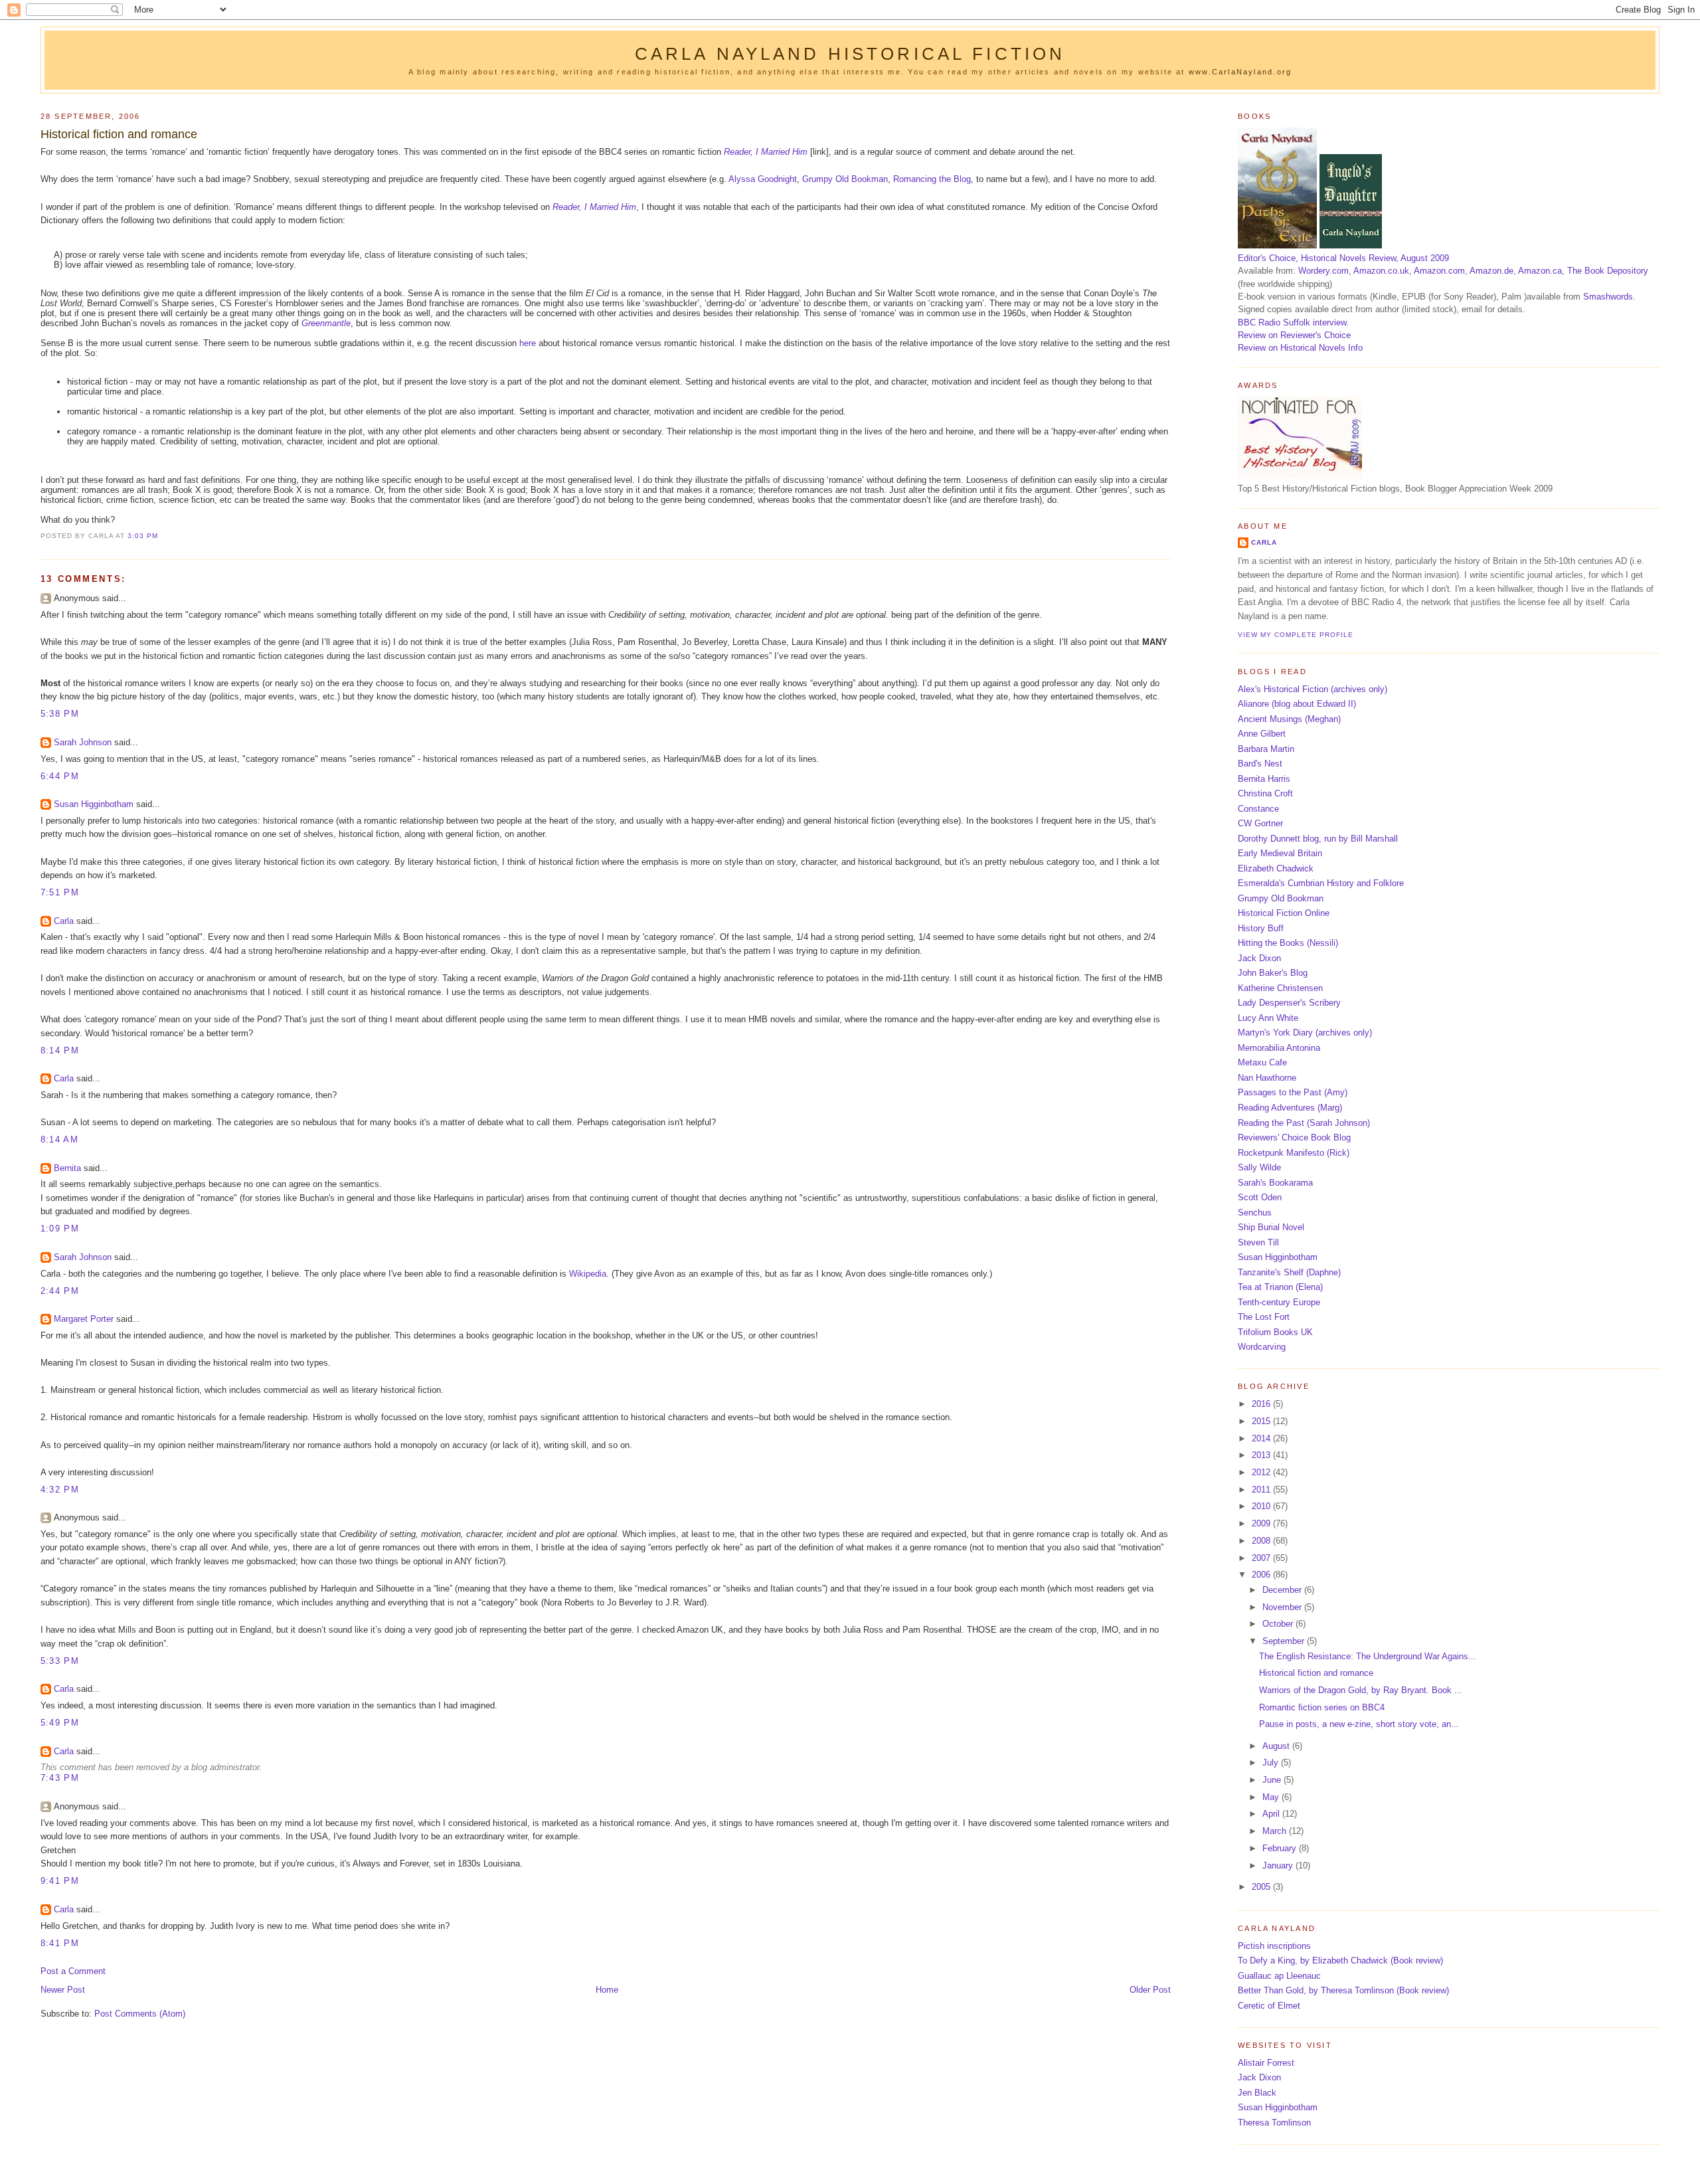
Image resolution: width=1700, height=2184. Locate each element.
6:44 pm (60, 776)
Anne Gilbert (1262, 734)
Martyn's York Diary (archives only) (1305, 1033)
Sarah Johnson (83, 742)
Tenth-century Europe (1279, 1302)
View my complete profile (1296, 635)
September (1285, 1641)
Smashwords (1608, 297)
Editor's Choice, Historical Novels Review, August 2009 (1343, 258)
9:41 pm (60, 1881)
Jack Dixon (1259, 958)
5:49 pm (60, 1723)
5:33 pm (60, 1661)
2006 (1262, 1575)
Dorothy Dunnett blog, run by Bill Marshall (1318, 839)
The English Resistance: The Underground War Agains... (1368, 1656)
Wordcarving (1262, 1347)
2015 (1262, 1421)
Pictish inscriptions (1274, 1946)
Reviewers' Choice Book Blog (1294, 1137)
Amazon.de (1491, 271)
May (1272, 1797)
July (1272, 1763)
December (1283, 1590)
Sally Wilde (1259, 1167)
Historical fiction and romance (119, 134)
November (1283, 1607)
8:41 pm (60, 1943)
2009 (1262, 1523)
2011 (1262, 1490)
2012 (1262, 1472)
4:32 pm (60, 1490)
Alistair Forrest (1266, 2063)
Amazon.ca (1540, 271)
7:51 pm (60, 892)
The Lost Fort (1264, 1317)
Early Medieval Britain (1280, 853)
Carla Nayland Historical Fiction (850, 54)
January (1279, 1865)
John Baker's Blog (1273, 973)
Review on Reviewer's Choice (1294, 335)
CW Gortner (1260, 823)
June (1273, 1780)
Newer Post (63, 1990)
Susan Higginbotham (94, 804)
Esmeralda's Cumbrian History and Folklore (1321, 883)
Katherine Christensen (1280, 988)
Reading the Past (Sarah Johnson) (1304, 1123)
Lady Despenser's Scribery (1289, 1003)
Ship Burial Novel (1271, 1227)
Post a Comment (73, 1971)
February (1281, 1848)
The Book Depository (1608, 271)
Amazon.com (1439, 271)
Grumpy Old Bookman (845, 179)
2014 (1262, 1438)
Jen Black (1257, 2093)
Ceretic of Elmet (1269, 2006)
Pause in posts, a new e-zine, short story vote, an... (1359, 1724)
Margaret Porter (84, 1319)
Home (607, 1990)
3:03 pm (143, 536)
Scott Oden (1260, 1197)
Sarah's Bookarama (1275, 1183)
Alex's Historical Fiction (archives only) (1313, 689)
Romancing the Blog (932, 179)
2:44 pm (60, 1291)
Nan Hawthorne (1267, 1078)
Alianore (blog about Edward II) (1297, 704)
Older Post (1150, 1990)
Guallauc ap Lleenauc (1279, 1976)
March (1276, 1831)
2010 (1262, 1506)
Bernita (67, 1168)
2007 (1262, 1558)
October (1279, 1624)
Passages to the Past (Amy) (1293, 1092)
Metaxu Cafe (1262, 1062)
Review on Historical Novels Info (1300, 348)
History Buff (1261, 928)
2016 (1262, 1404)
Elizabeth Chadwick (1276, 868)
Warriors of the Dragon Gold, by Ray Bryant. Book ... (1361, 1690)
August (1277, 1746)
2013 (1262, 1455)
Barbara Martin (1266, 749)
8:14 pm (60, 1050)
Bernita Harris (1264, 779)
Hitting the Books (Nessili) (1288, 943)
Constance (1258, 809)
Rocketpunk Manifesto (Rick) (1294, 1153)
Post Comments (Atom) (140, 2014)
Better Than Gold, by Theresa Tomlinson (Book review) (1343, 1990)
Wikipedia (588, 1274)
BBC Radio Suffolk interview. (1293, 322)
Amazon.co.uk (1381, 271)
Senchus (1255, 1213)
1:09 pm (60, 1228)
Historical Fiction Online (1284, 913)
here (528, 343)
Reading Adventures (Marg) (1290, 1108)
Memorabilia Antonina (1279, 1048)
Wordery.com (1323, 271)
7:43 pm (60, 1778)
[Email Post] (162, 536)
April (1272, 1814)
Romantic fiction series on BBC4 (1322, 1707)
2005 (1262, 1887)
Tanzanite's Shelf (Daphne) (1289, 1272)
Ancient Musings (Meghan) (1289, 719)
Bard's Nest (1260, 764)
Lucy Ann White (1268, 1018)
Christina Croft (1265, 793)
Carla (64, 921)
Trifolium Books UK (1275, 1332)
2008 (1262, 1541)
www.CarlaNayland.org (1240, 72)
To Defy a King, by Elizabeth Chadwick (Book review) (1340, 1960)
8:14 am (59, 1139)
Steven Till (1258, 1242)
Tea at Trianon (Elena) (1280, 1287)
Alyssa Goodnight (763, 179)
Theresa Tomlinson (1274, 2123)
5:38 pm (60, 714)
